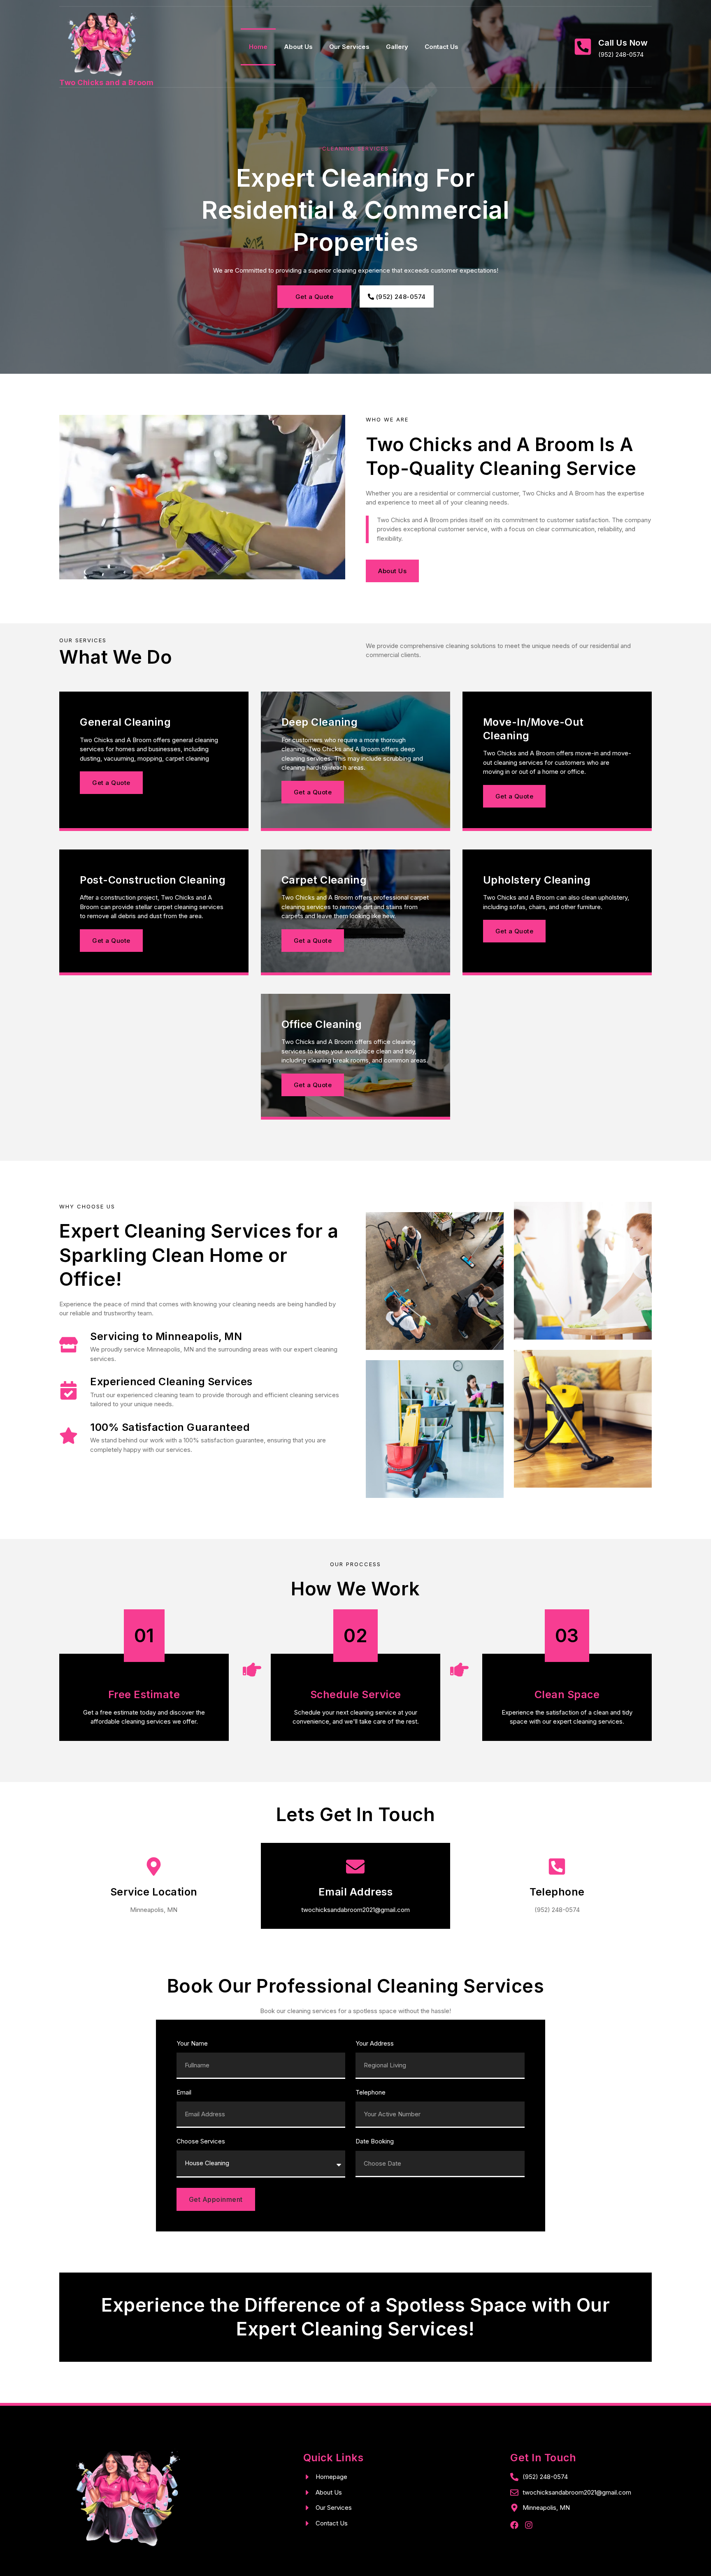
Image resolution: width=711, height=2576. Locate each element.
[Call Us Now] (583, 47)
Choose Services (201, 2142)
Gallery (397, 47)
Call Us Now (623, 43)
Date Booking (375, 2142)
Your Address (375, 2044)
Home (258, 47)
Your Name (192, 2044)
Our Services (349, 47)
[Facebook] (514, 2525)
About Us (298, 47)
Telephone (371, 2093)
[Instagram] (529, 2525)
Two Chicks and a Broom (106, 82)
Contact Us (441, 47)
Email (184, 2093)
